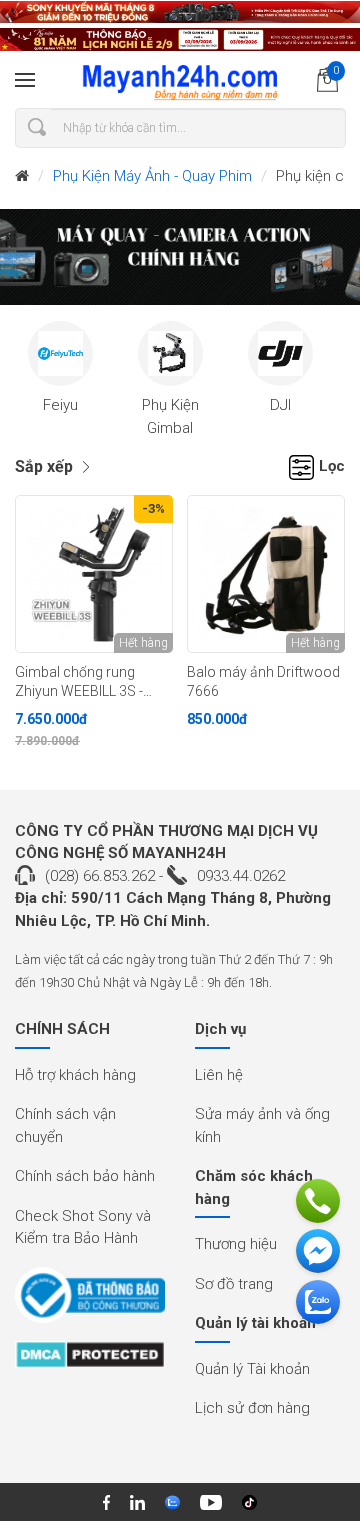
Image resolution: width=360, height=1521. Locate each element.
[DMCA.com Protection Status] (90, 1361)
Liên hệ (219, 1075)
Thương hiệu (236, 1244)
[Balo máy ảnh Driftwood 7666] (266, 574)
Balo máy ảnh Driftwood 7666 (263, 681)
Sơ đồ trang (234, 1284)
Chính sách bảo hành (85, 1176)
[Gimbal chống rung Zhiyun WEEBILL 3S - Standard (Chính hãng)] (94, 574)
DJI (280, 405)
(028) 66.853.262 (100, 876)
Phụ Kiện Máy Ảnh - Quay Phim (152, 176)
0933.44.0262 (241, 876)
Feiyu (60, 405)
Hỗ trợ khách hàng (75, 1075)
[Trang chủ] (22, 176)
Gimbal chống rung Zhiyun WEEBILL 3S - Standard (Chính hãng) (86, 682)
